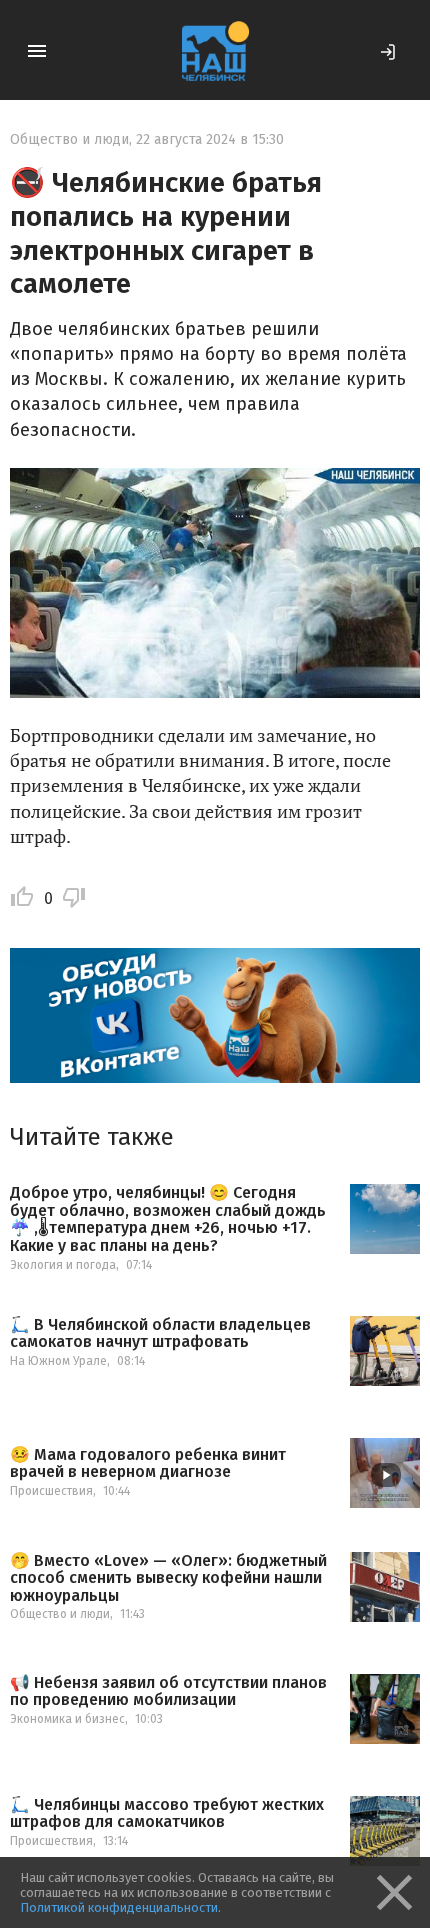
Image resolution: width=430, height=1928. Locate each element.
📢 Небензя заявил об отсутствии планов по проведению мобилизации (168, 1691)
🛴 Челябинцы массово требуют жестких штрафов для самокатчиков (167, 1813)
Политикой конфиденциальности (119, 1907)
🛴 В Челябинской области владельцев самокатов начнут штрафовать (160, 1333)
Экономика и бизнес (67, 1719)
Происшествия (51, 1491)
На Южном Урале (58, 1361)
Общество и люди (69, 139)
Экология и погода (63, 1265)
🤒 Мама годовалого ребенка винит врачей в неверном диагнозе (148, 1463)
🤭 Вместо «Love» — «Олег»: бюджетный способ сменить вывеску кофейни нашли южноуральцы (168, 1578)
